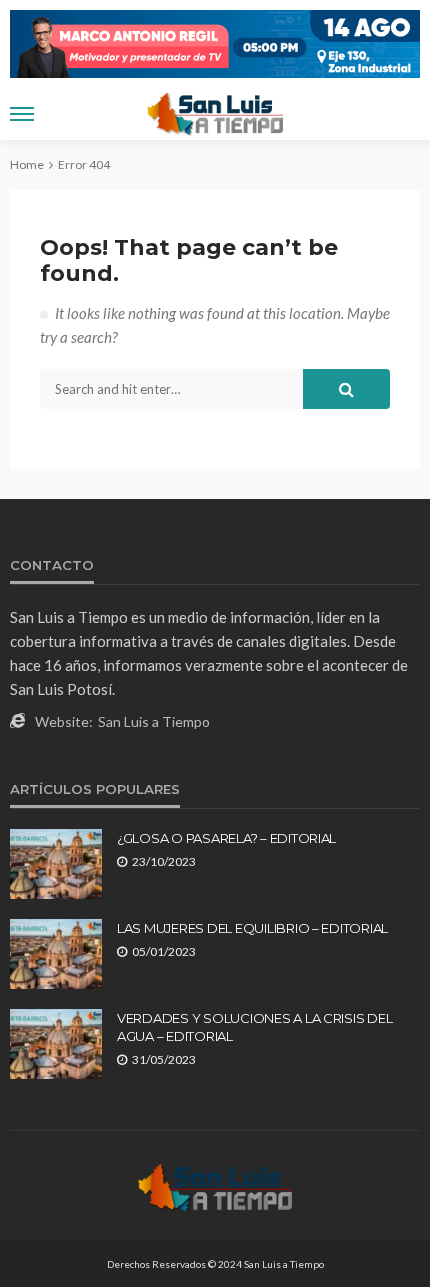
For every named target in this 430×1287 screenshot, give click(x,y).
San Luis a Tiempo (154, 721)
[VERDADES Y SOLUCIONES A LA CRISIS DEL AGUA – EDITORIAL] (56, 1044)
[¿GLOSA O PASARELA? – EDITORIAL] (56, 864)
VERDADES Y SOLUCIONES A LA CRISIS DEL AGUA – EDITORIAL (254, 1027)
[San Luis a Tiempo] (215, 1186)
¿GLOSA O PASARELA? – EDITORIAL (226, 838)
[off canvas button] (22, 114)
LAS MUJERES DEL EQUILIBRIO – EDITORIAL (252, 928)
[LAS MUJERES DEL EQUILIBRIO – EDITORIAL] (56, 954)
